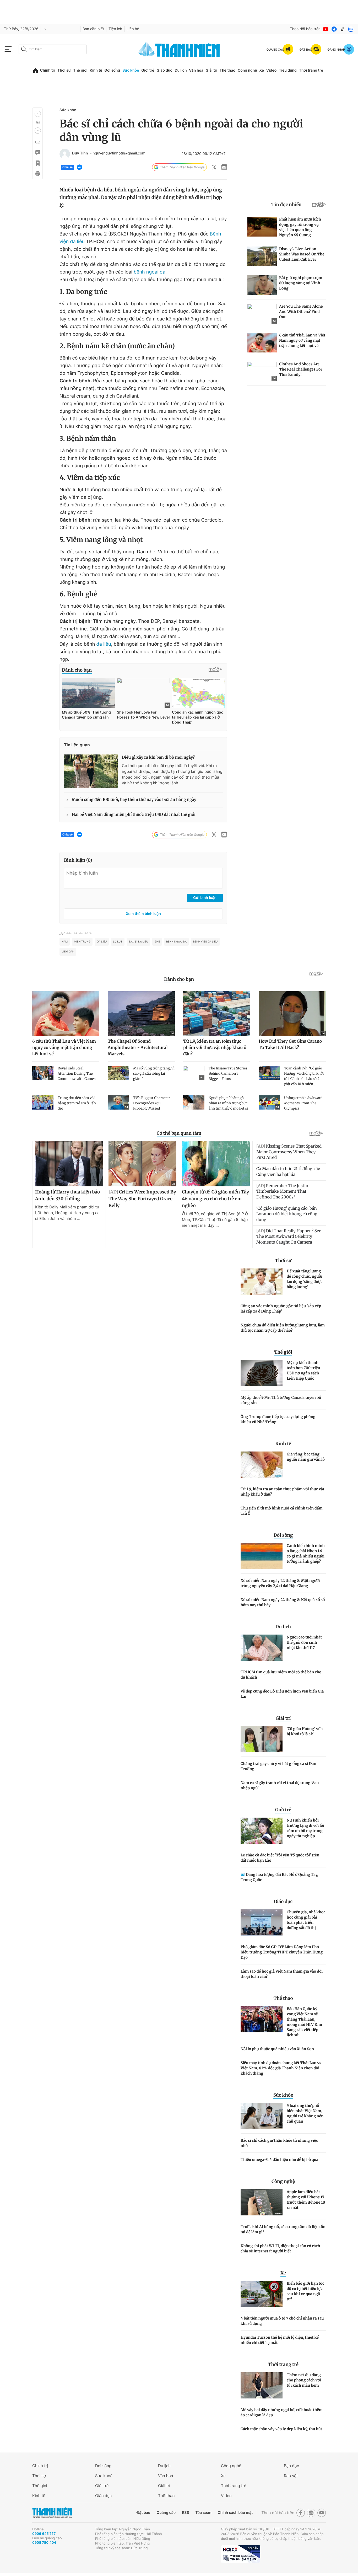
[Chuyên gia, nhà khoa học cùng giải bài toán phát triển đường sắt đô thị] (262, 1922)
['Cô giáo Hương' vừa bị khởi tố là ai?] (262, 1739)
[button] (38, 114)
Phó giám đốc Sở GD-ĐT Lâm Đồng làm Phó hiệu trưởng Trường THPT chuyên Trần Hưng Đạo (282, 1952)
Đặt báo (143, 2513)
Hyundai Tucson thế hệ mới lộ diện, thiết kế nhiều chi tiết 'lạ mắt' (280, 2340)
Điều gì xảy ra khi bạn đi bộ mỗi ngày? (158, 757)
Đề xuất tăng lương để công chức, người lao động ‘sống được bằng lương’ (305, 1279)
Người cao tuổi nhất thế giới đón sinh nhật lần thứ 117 (304, 1642)
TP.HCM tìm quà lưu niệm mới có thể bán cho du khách (281, 1675)
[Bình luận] (37, 153)
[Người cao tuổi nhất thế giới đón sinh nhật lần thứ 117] (262, 1648)
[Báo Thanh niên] (52, 2513)
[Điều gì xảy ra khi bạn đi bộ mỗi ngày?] (91, 771)
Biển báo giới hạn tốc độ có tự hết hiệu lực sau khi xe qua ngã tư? (305, 2291)
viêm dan (68, 952)
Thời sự (64, 70)
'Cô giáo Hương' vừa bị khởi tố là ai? (305, 1731)
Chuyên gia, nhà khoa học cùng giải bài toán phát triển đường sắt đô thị (306, 1920)
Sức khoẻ (104, 2476)
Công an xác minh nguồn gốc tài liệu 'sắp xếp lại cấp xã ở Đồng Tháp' (281, 1309)
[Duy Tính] (65, 154)
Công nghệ (247, 70)
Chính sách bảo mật (235, 2513)
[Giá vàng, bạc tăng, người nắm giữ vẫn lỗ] (262, 1465)
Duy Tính (80, 153)
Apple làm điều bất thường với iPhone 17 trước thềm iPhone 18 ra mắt (306, 2200)
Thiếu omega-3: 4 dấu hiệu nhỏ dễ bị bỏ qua (279, 2160)
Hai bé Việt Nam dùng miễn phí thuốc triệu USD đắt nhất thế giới (134, 815)
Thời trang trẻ (311, 70)
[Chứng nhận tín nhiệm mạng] (241, 2554)
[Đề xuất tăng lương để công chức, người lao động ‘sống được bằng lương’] (262, 1282)
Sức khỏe (131, 70)
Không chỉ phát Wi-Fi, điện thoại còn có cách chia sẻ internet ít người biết (280, 2248)
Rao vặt (291, 2476)
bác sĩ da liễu (139, 942)
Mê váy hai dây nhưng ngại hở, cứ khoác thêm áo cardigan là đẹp (282, 2412)
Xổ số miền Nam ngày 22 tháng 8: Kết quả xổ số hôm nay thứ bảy (283, 1602)
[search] (53, 49)
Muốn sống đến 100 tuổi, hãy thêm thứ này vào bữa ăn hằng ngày (134, 800)
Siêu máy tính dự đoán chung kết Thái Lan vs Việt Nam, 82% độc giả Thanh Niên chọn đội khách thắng (281, 2068)
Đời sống (112, 70)
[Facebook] (334, 29)
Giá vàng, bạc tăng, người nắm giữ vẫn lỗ (306, 1457)
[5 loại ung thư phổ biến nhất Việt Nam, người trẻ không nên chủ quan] (262, 2116)
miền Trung (82, 942)
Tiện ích (115, 29)
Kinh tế (96, 70)
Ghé (157, 942)
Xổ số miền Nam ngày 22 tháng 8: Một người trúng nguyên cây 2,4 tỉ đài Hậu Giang (280, 1583)
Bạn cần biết (93, 29)
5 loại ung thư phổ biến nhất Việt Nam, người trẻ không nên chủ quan (305, 2113)
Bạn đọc (291, 2466)
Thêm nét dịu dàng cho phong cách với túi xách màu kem (304, 2380)
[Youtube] (326, 29)
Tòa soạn (204, 2513)
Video (271, 70)
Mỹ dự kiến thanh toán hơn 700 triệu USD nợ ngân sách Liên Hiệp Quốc (303, 1370)
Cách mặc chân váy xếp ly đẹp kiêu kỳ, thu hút (281, 2429)
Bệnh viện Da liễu (205, 942)
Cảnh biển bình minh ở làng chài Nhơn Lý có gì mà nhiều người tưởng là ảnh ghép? (306, 1554)
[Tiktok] (343, 29)
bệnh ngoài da (150, 272)
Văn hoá (166, 2476)
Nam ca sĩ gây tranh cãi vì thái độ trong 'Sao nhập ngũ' (280, 1785)
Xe (262, 70)
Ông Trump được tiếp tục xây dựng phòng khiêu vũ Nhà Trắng (278, 1419)
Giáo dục (164, 70)
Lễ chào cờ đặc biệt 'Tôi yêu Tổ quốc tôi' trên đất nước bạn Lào (280, 1858)
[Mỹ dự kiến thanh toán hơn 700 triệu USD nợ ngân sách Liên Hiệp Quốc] (262, 1373)
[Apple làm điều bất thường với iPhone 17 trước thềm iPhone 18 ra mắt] (262, 2202)
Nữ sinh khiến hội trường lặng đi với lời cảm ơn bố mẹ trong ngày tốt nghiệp (305, 1828)
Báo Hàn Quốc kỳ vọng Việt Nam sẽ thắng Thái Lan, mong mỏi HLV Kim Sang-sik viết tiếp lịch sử (304, 2022)
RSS (185, 2513)
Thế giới (80, 70)
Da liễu (102, 942)
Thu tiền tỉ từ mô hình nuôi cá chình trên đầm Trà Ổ (282, 1511)
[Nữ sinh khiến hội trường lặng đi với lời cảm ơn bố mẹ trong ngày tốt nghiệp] (262, 1831)
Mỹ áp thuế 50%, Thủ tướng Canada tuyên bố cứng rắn (281, 1400)
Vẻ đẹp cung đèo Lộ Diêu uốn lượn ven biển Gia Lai (282, 1694)
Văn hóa (196, 70)
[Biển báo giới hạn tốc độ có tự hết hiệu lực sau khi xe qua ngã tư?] (262, 2294)
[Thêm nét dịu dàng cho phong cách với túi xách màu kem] (262, 2385)
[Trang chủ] (36, 71)
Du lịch (181, 70)
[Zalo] (351, 29)
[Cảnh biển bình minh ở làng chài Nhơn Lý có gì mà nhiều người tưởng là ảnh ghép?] (262, 1556)
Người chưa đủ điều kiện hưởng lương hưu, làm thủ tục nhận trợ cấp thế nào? (283, 1328)
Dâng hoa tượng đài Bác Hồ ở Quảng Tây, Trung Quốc (279, 1877)
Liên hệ (133, 29)
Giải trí (211, 70)
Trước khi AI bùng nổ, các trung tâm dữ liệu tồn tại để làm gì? (283, 2229)
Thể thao (227, 70)
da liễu (104, 644)
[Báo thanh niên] (179, 49)
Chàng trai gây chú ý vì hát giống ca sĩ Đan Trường (278, 1766)
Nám (65, 942)
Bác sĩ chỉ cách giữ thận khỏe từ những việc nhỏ (279, 2143)
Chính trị (48, 70)
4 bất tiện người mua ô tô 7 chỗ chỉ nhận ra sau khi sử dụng (282, 2321)
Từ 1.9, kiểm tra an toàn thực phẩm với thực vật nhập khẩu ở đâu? (282, 1492)
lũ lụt (118, 942)
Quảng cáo (166, 2513)
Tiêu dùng (288, 70)
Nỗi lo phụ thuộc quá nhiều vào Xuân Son (277, 2049)
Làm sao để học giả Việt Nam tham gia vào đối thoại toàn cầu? (282, 1974)
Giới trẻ (148, 70)
